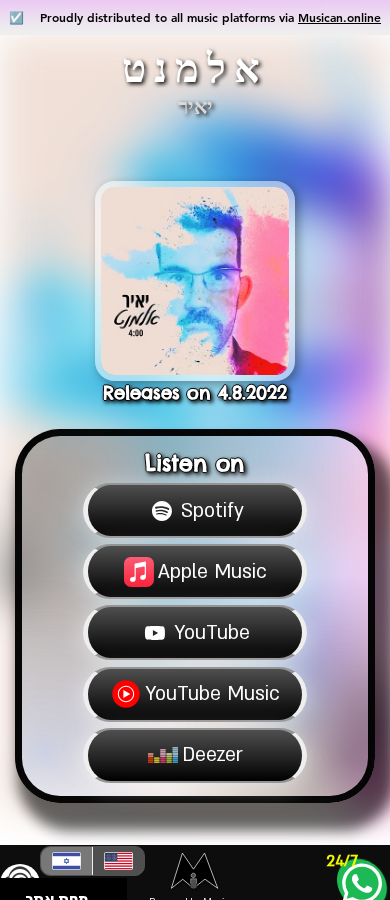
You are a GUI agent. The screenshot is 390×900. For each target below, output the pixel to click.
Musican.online (339, 17)
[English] (118, 861)
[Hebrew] (66, 861)
